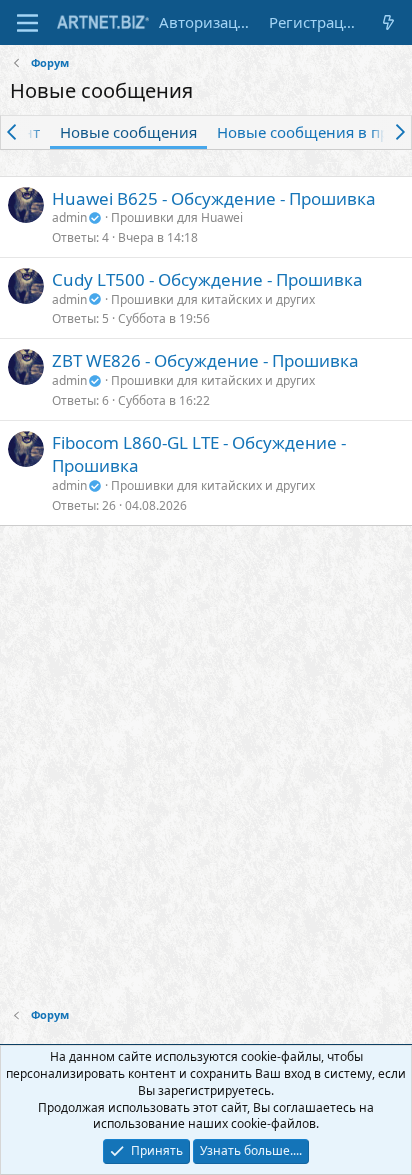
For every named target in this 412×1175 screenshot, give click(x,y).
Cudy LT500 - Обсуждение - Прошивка (207, 279)
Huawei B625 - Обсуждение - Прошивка (214, 198)
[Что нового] (388, 22)
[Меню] (27, 23)
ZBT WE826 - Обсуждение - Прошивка (205, 360)
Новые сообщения (128, 132)
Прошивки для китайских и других (213, 299)
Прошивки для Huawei (177, 217)
